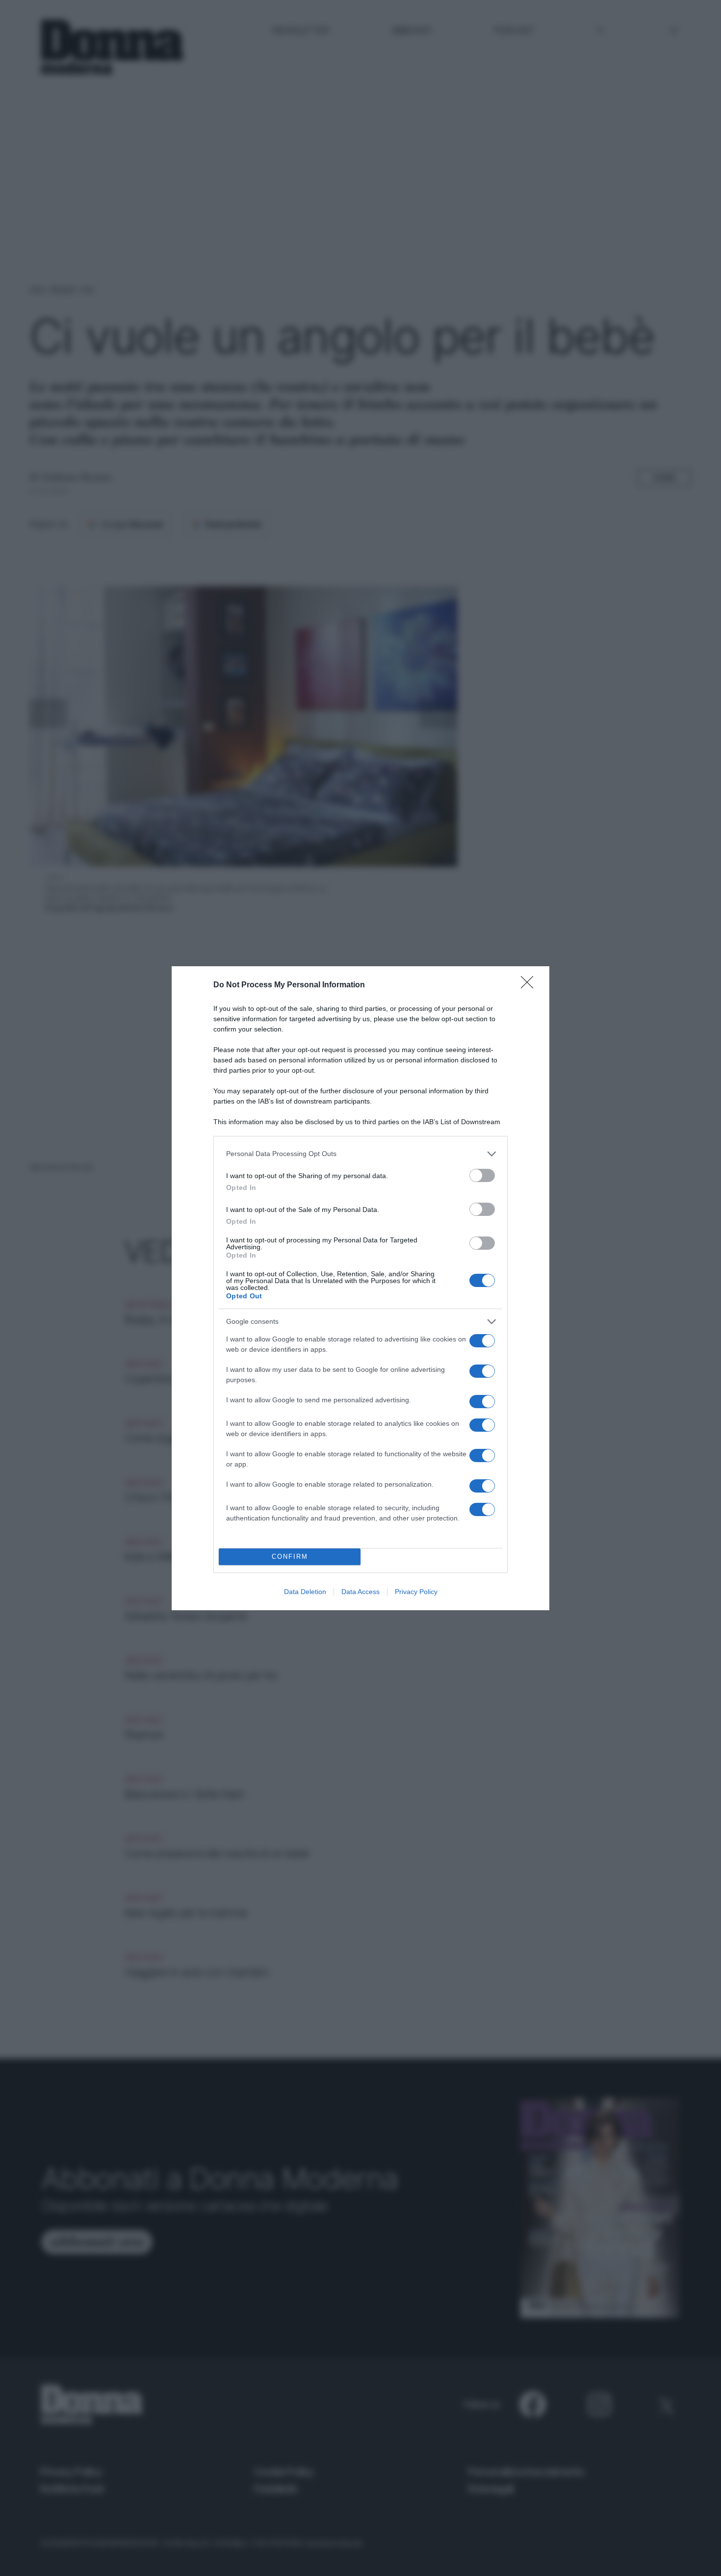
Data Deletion (305, 1592)
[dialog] (360, 1288)
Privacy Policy (416, 1592)
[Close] (530, 985)
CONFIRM (290, 1557)
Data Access (360, 1592)
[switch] (482, 1175)
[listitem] (360, 1154)
